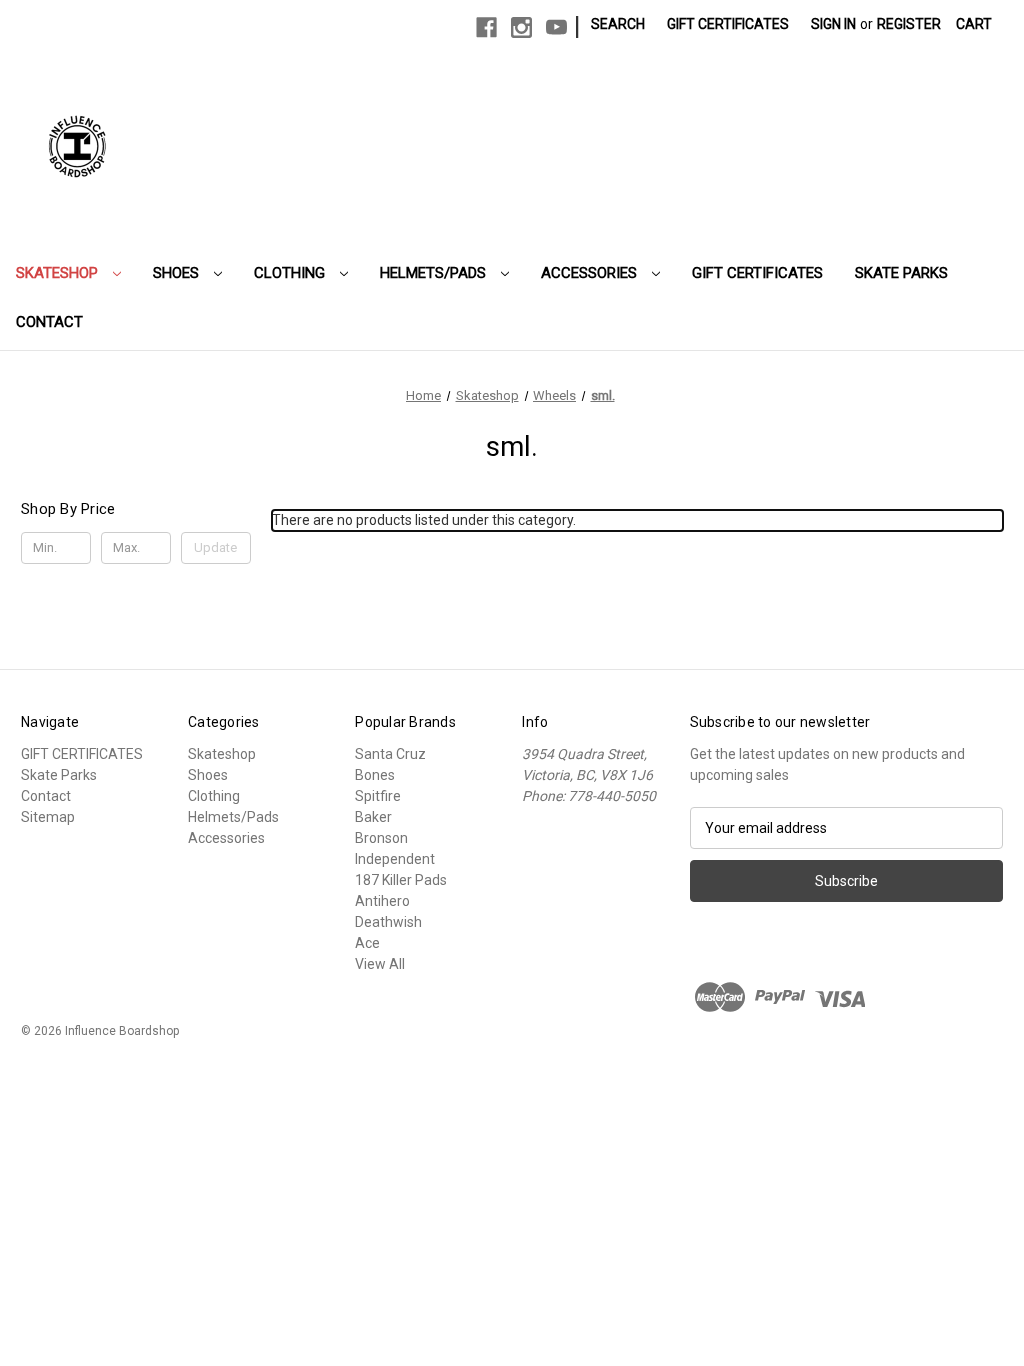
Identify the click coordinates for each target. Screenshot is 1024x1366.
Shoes (178, 273)
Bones (375, 775)
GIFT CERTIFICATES (757, 273)
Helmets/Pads (435, 273)
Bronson (381, 838)
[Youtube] (556, 27)
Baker (373, 817)
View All (380, 964)
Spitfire (378, 796)
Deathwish (388, 922)
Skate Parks (901, 273)
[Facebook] (486, 27)
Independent (395, 859)
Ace (367, 943)
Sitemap (48, 817)
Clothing (291, 273)
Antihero (382, 901)
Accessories (591, 273)
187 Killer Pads (401, 880)
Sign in (833, 24)
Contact (49, 322)
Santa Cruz (390, 754)
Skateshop (59, 273)
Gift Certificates (728, 24)
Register (909, 24)
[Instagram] (521, 27)
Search (618, 24)
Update (215, 547)
